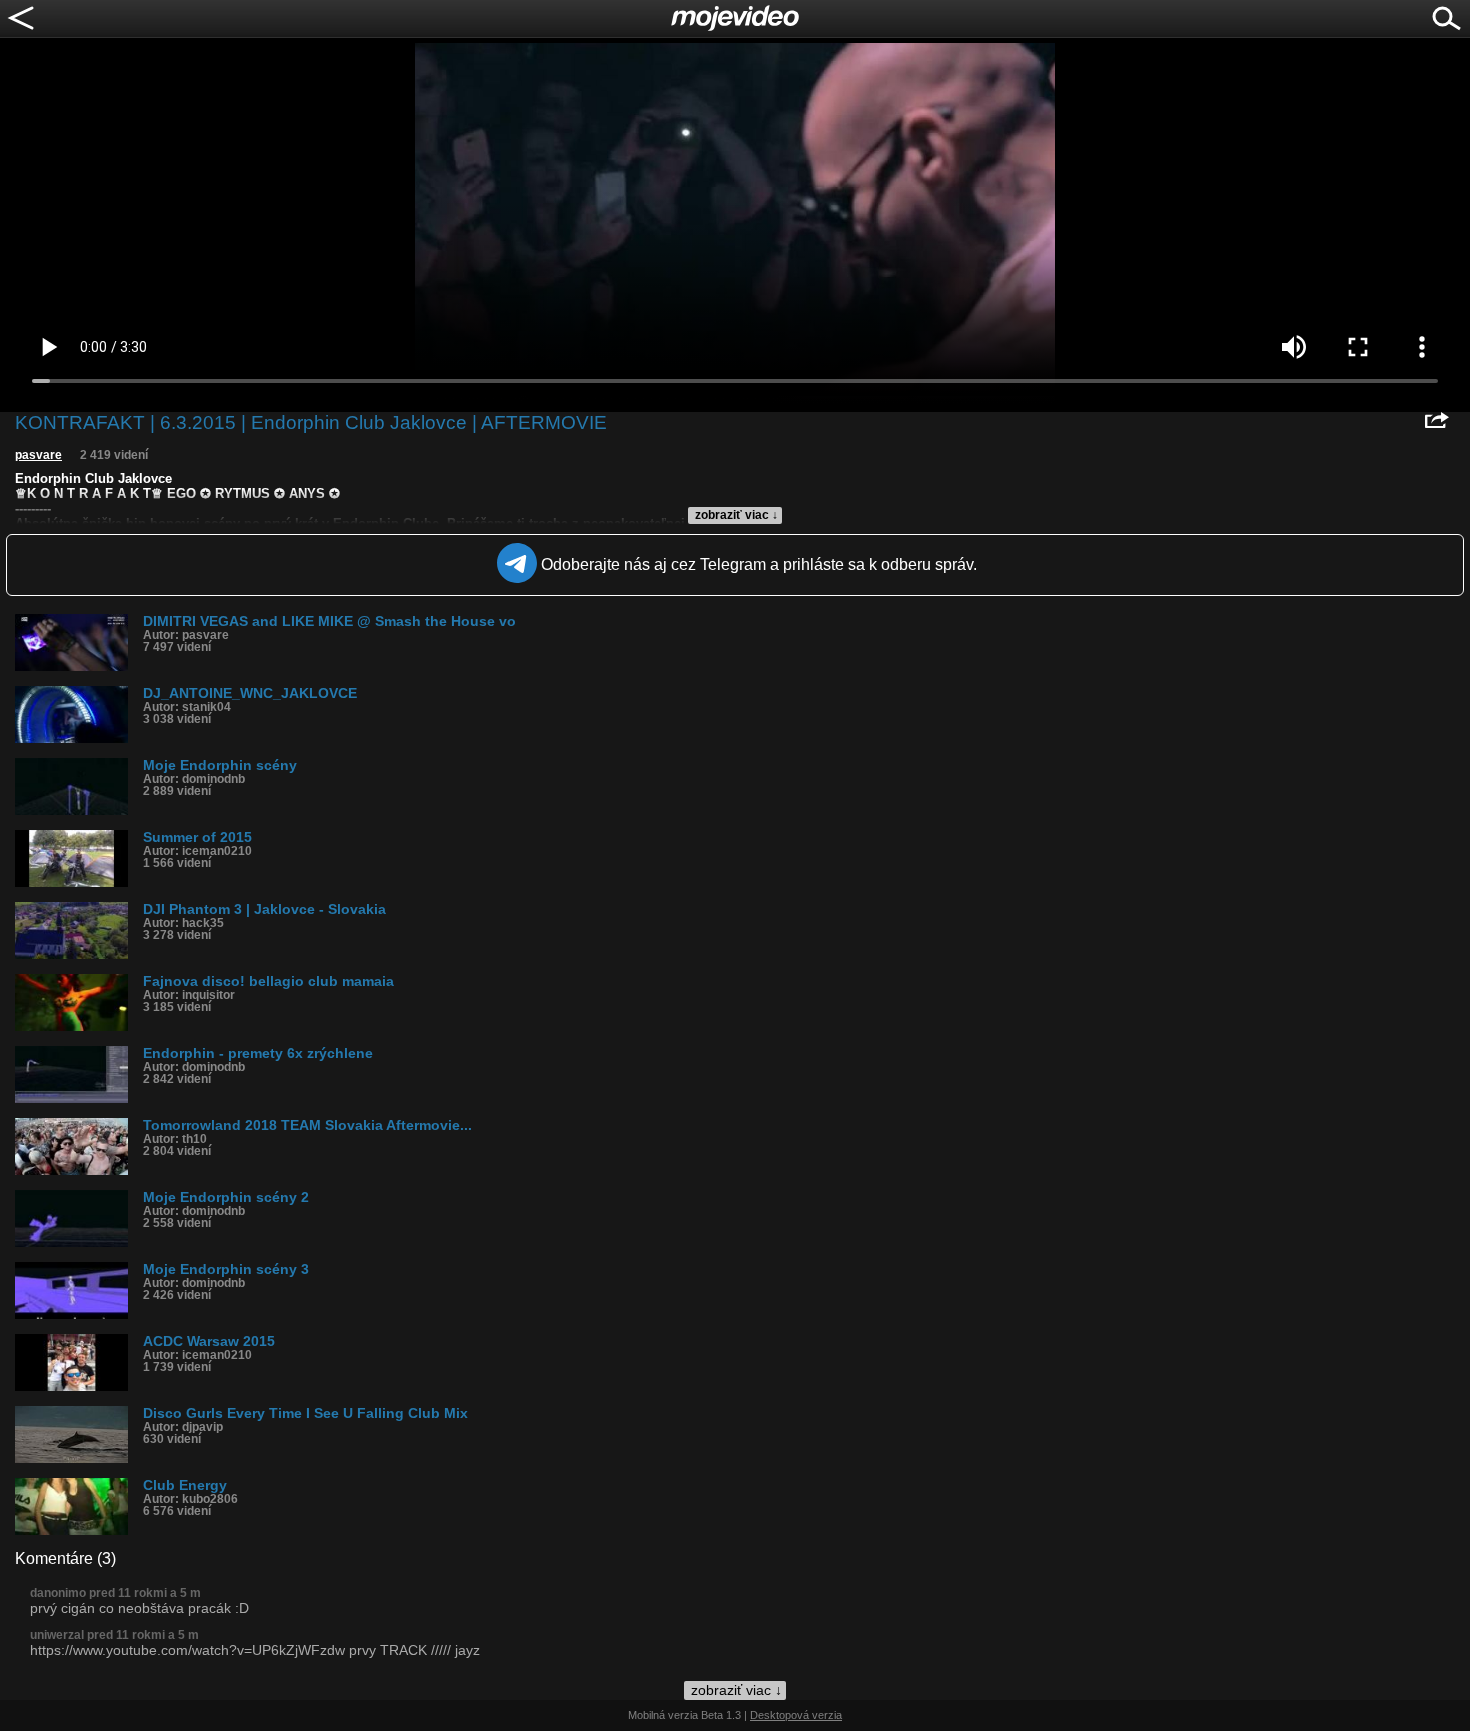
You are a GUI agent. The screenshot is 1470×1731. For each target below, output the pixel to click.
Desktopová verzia (796, 1715)
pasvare (38, 455)
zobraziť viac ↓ (736, 515)
